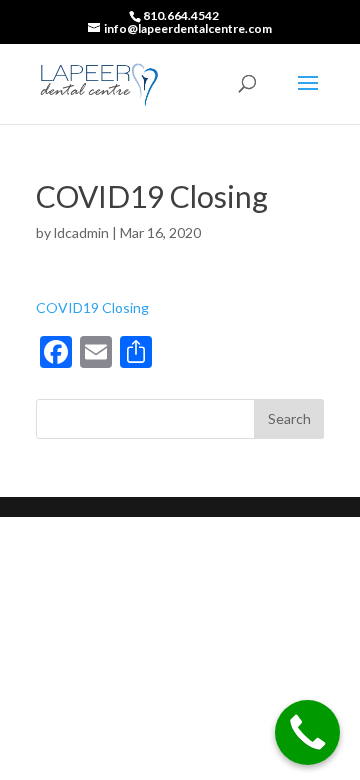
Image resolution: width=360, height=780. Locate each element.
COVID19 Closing (92, 307)
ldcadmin (81, 232)
